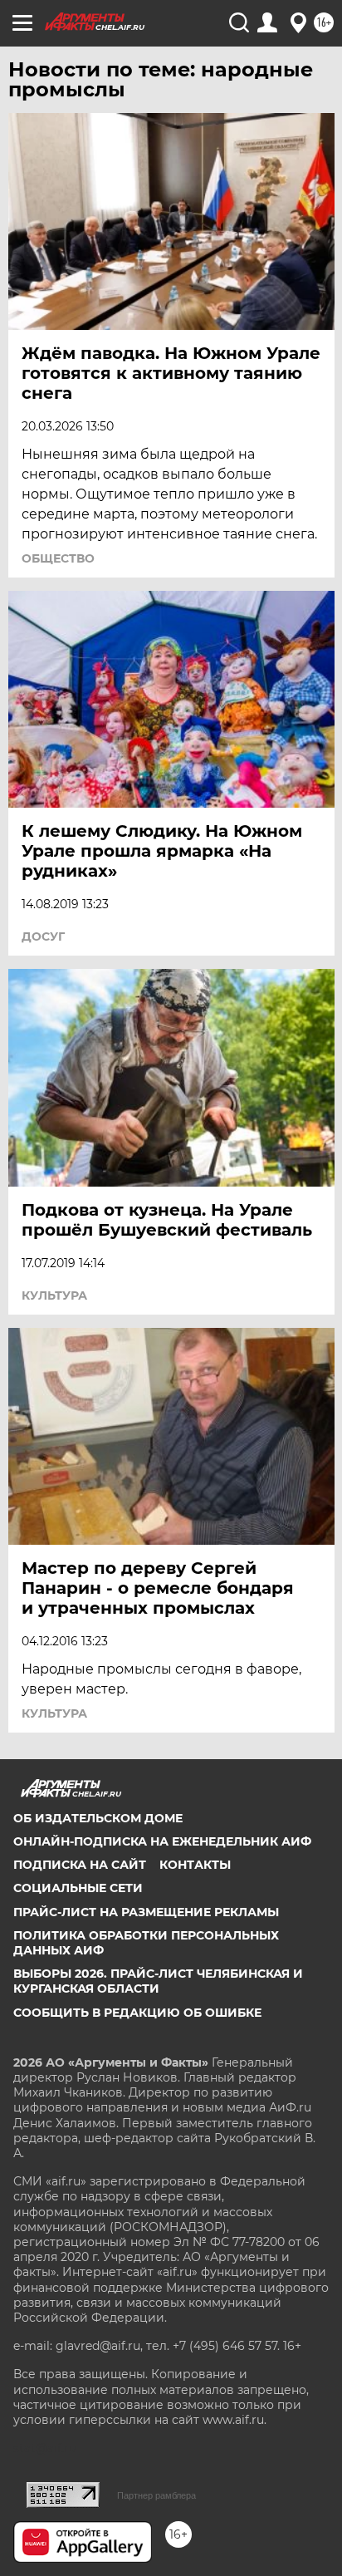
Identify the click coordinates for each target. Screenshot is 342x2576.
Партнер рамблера (156, 2495)
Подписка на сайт (80, 1865)
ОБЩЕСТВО (58, 558)
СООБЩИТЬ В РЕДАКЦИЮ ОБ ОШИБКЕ (137, 2013)
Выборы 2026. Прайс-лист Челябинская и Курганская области (158, 1981)
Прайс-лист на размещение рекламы (146, 1912)
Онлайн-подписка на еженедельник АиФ (162, 1841)
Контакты (195, 1865)
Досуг (43, 937)
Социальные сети (78, 1888)
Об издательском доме (98, 1818)
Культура (54, 1295)
